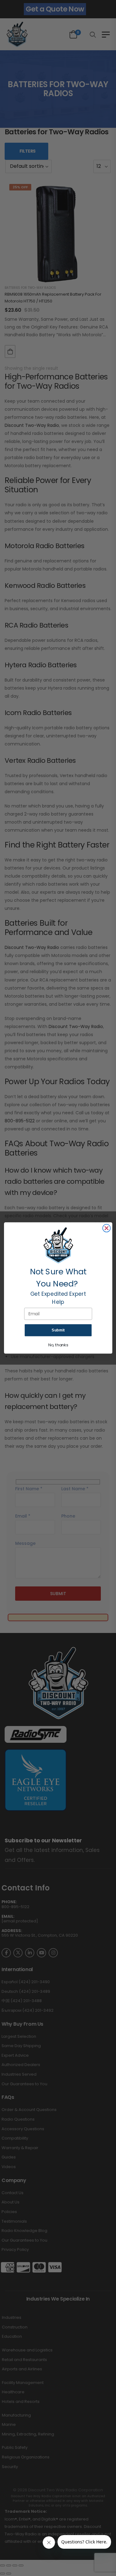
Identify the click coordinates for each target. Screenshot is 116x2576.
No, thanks (58, 1345)
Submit (58, 1330)
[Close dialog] (106, 1228)
